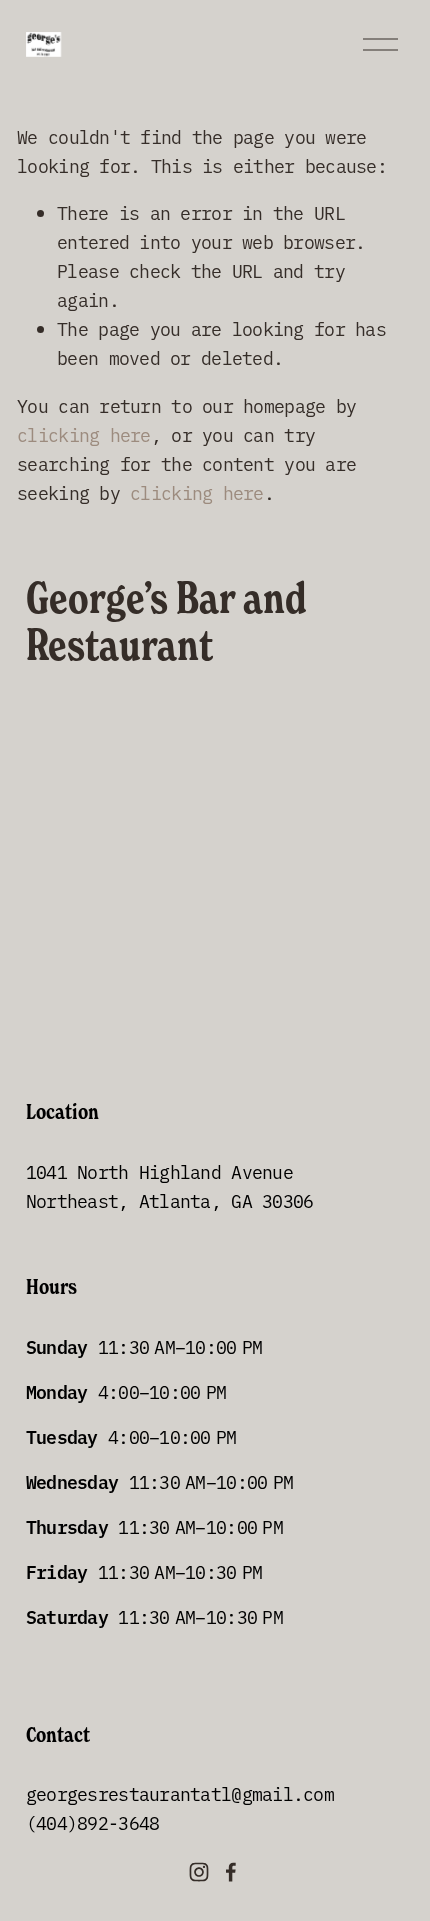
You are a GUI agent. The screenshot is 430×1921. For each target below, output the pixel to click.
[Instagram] (199, 1872)
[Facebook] (231, 1872)
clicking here (84, 434)
